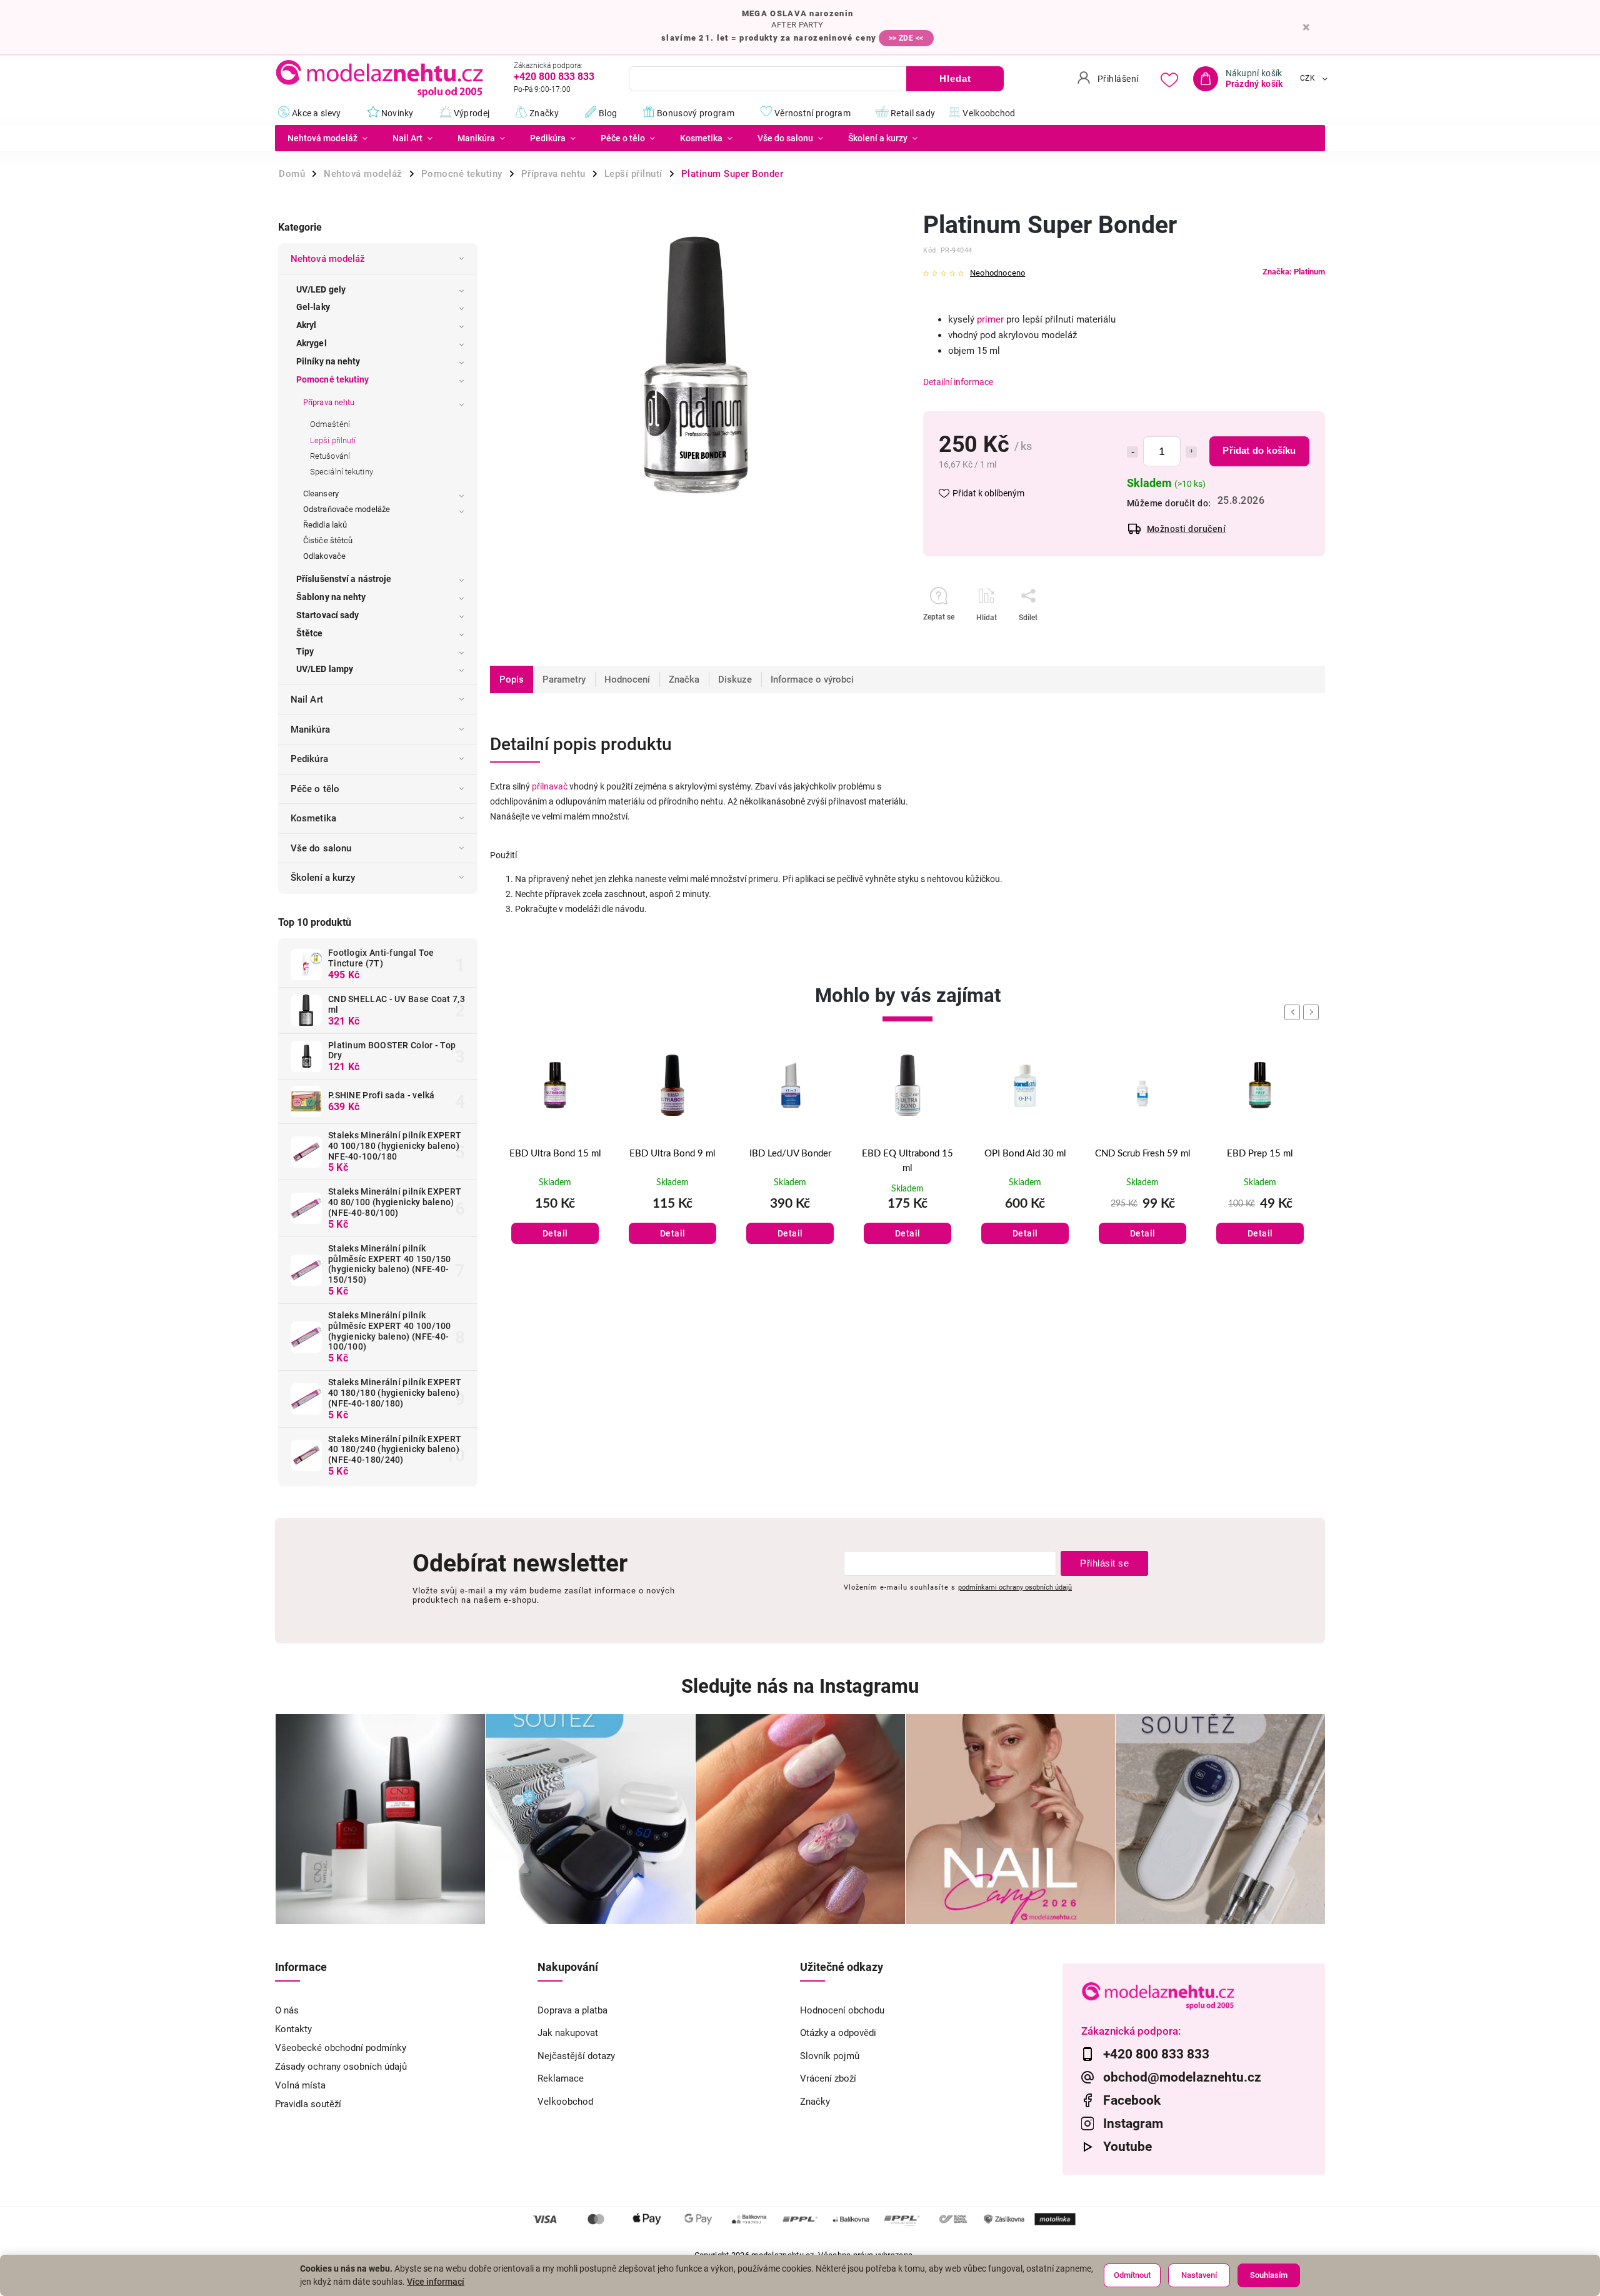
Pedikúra (309, 759)
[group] (555, 1164)
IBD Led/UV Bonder (673, 1154)
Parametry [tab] (564, 679)
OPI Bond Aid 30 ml (908, 1154)
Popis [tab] (512, 679)
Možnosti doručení (1187, 529)
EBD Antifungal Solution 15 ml (1260, 1161)
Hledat (955, 78)
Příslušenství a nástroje (344, 579)
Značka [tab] (684, 679)
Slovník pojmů (830, 2056)
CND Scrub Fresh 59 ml (1025, 1154)
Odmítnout (1132, 2275)
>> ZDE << (906, 38)
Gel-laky (313, 307)
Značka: (1294, 272)
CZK (1308, 79)
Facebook (1132, 2100)
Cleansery (321, 494)
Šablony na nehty (331, 597)
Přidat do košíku (1259, 450)
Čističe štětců (328, 540)
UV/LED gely (321, 289)
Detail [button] (555, 1233)
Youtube (1127, 2147)
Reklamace (561, 2078)
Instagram (1133, 2123)
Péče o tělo (315, 789)
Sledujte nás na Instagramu (800, 1686)
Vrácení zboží (828, 2078)
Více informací (436, 2282)
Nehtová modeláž (328, 259)
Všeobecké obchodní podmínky (341, 2048)
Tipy (305, 651)
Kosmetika (313, 818)
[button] (555, 1221)
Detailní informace (958, 382)
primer (990, 319)
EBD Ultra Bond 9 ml (555, 1154)
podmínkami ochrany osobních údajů (1015, 1587)
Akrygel (312, 343)
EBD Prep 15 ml (1142, 1154)
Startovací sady (328, 615)
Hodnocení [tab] (627, 679)
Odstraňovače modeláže (347, 509)
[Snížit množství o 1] (1132, 452)
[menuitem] (327, 138)
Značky (815, 2102)
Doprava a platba (572, 2010)
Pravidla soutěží (308, 2104)
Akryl (307, 325)
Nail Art (307, 699)
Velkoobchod (565, 2102)
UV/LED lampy (325, 669)
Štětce (310, 633)
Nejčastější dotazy (576, 2056)
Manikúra (310, 729)
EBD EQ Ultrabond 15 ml (790, 1161)
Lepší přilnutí (333, 440)
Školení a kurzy (323, 878)
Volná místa (300, 2085)
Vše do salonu (321, 848)
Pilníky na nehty (328, 361)
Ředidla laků (325, 525)
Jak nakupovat (568, 2033)
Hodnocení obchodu (842, 2010)
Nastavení (1199, 2275)
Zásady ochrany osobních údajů (341, 2067)
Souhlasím (1269, 2275)
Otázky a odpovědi (838, 2033)
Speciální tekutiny (342, 472)
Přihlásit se (1104, 1563)
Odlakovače (324, 556)
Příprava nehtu (329, 402)
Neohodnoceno (997, 273)
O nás (287, 2010)
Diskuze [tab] (735, 679)
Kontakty (293, 2029)
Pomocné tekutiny (333, 379)
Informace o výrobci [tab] (812, 679)
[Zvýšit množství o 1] (1191, 452)
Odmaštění (330, 424)
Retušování (330, 456)
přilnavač (550, 786)
